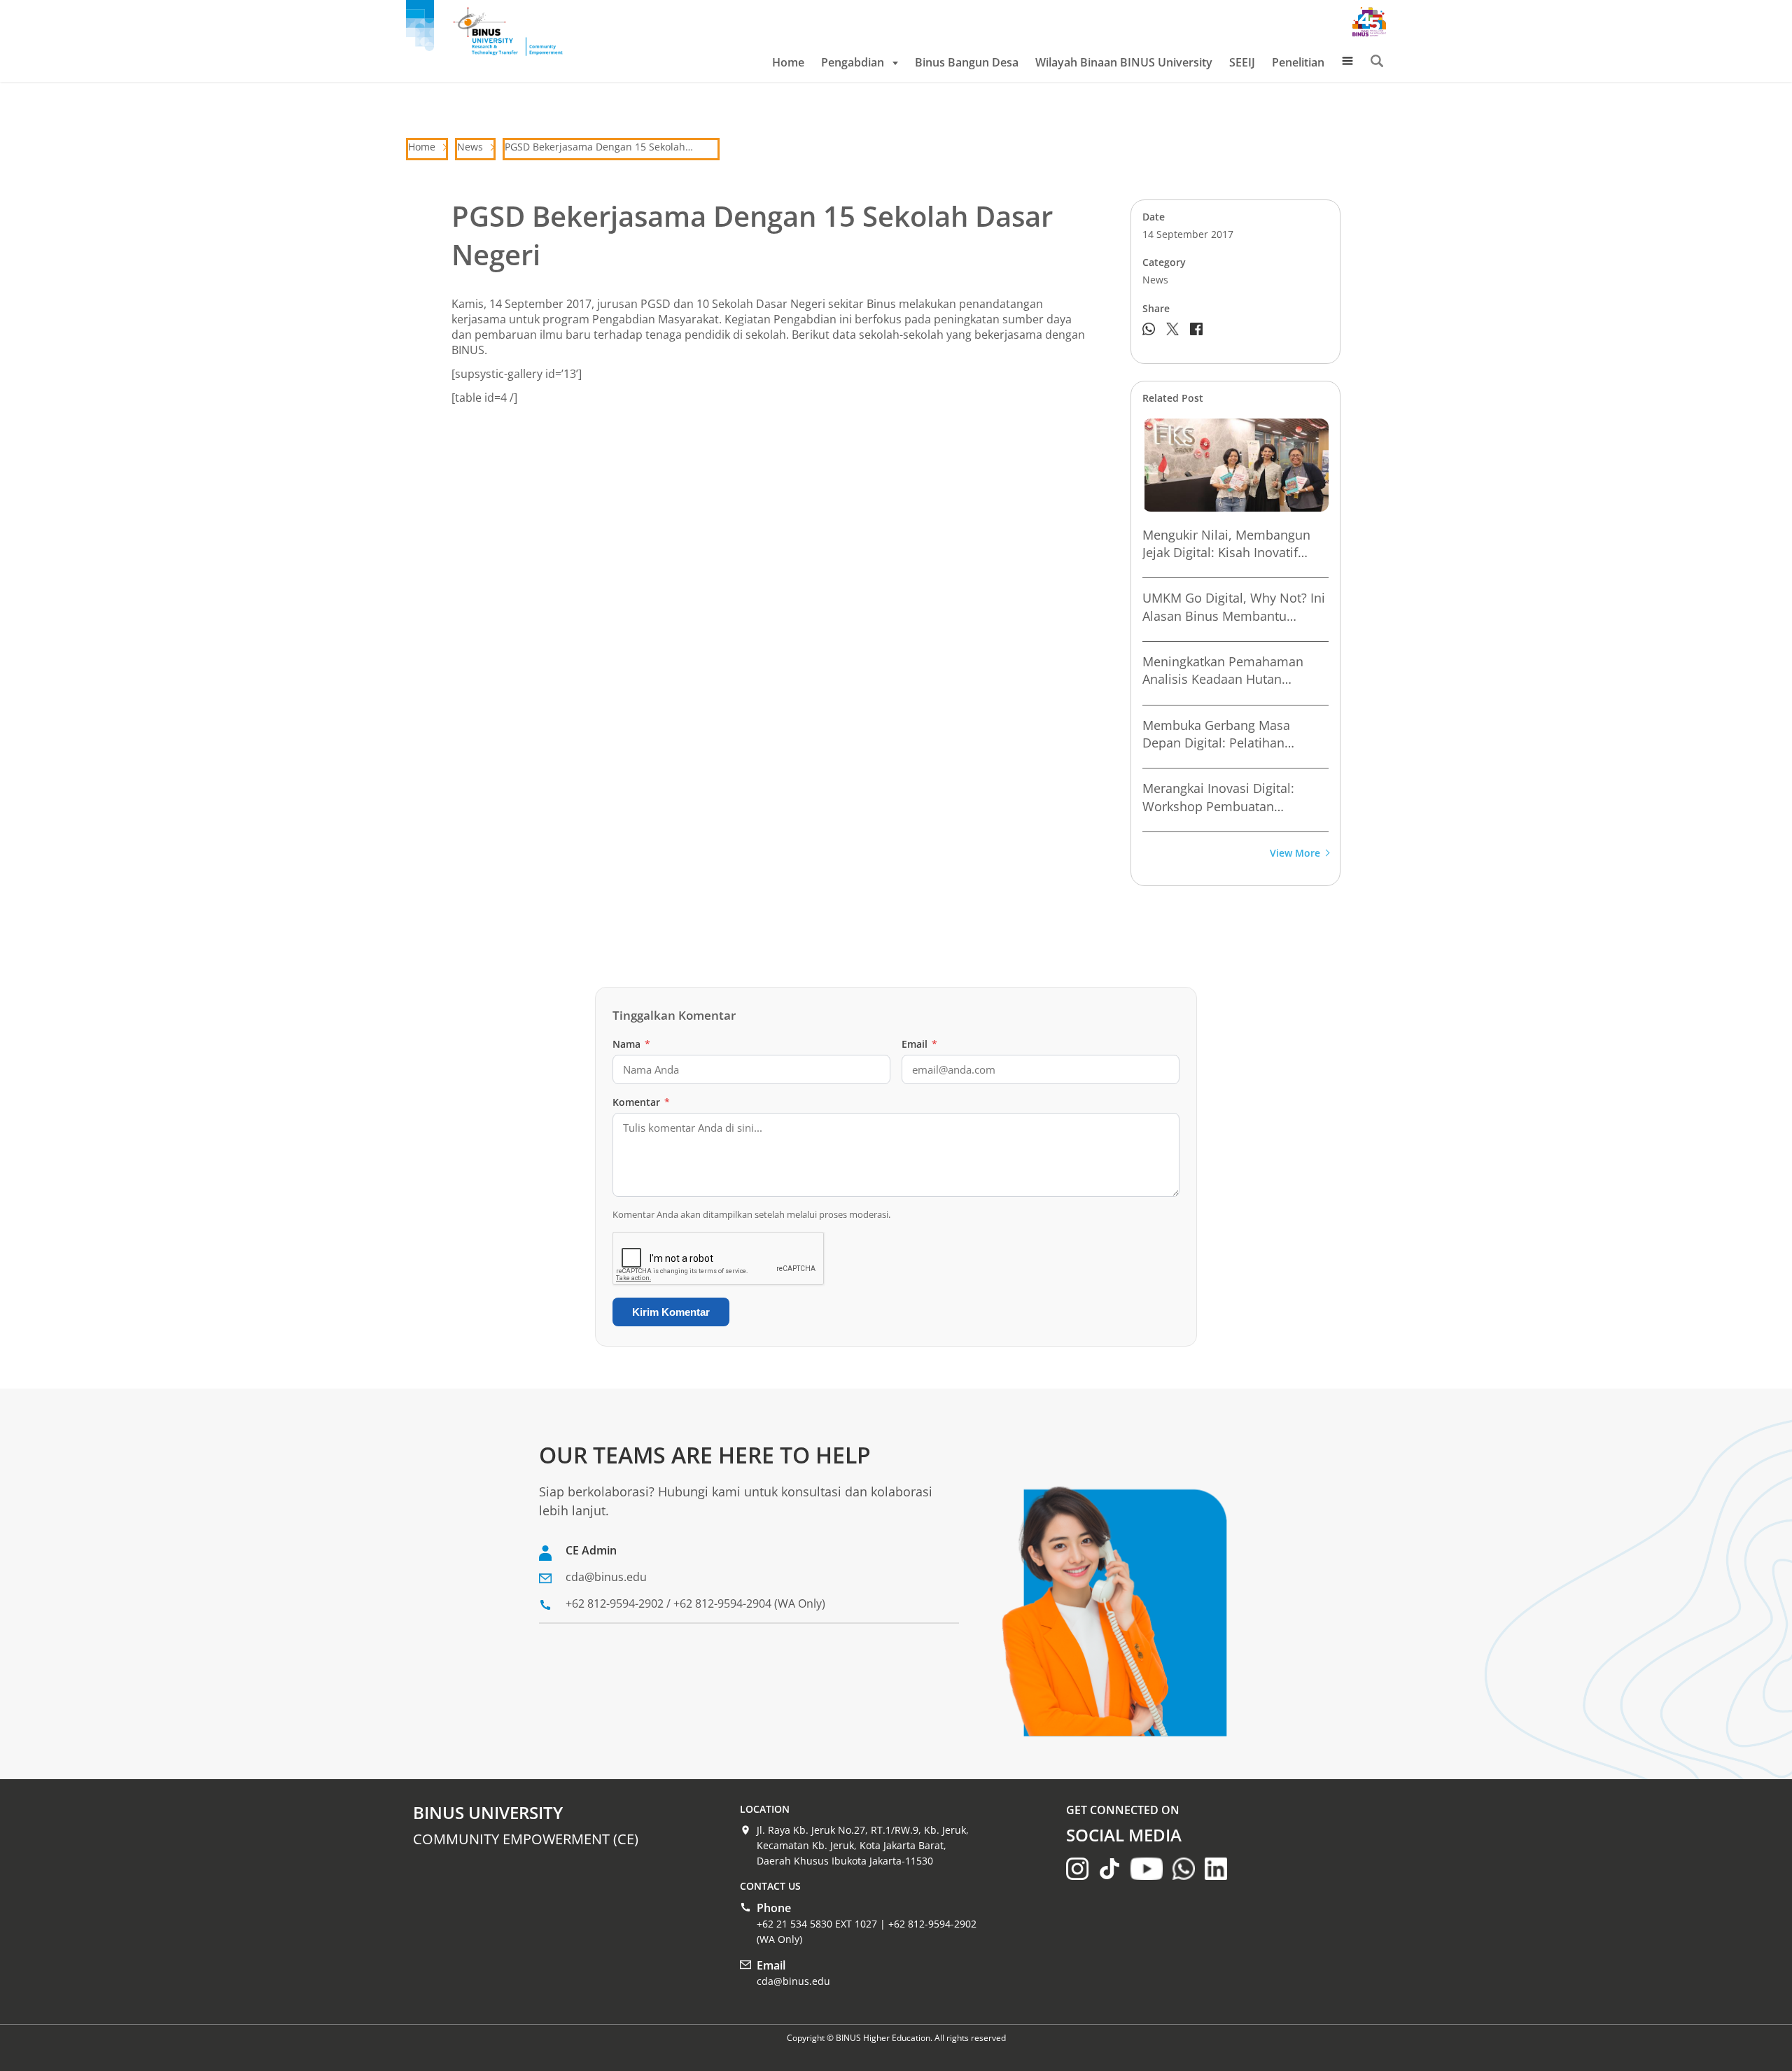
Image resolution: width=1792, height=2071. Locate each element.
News (470, 147)
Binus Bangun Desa (967, 62)
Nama (631, 1044)
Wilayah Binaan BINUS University (1124, 62)
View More (1295, 854)
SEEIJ (1242, 62)
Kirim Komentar (671, 1312)
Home (788, 62)
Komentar (641, 1102)
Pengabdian (853, 62)
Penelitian (1298, 62)
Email (919, 1044)
